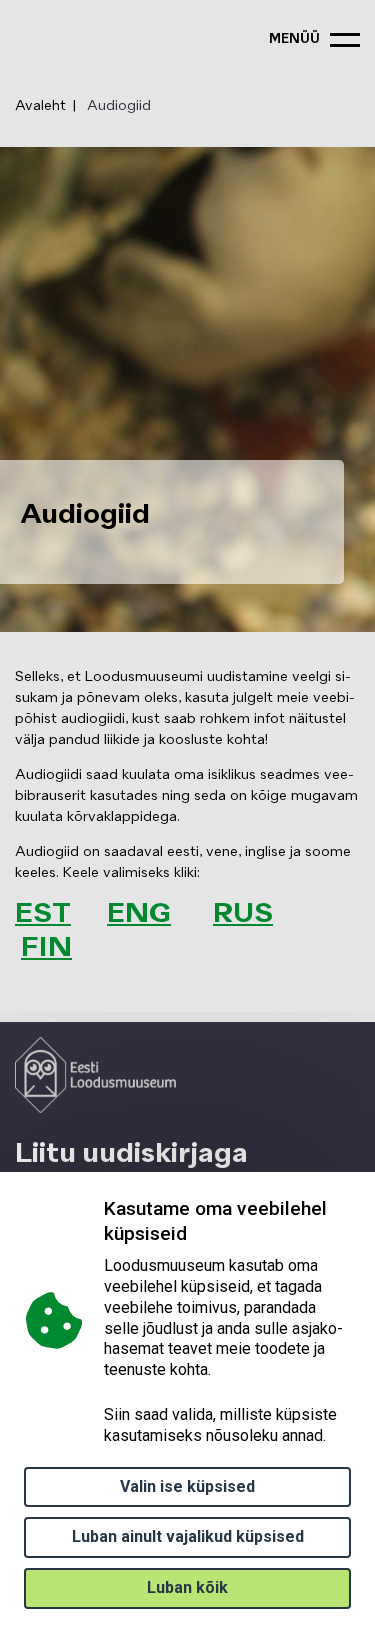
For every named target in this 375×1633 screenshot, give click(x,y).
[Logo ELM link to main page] (95, 1075)
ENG (139, 914)
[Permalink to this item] (84, 948)
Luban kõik (187, 1587)
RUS (243, 914)
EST (43, 914)
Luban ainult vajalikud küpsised (188, 1536)
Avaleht (40, 106)
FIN (46, 948)
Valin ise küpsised (187, 1486)
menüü (294, 39)
